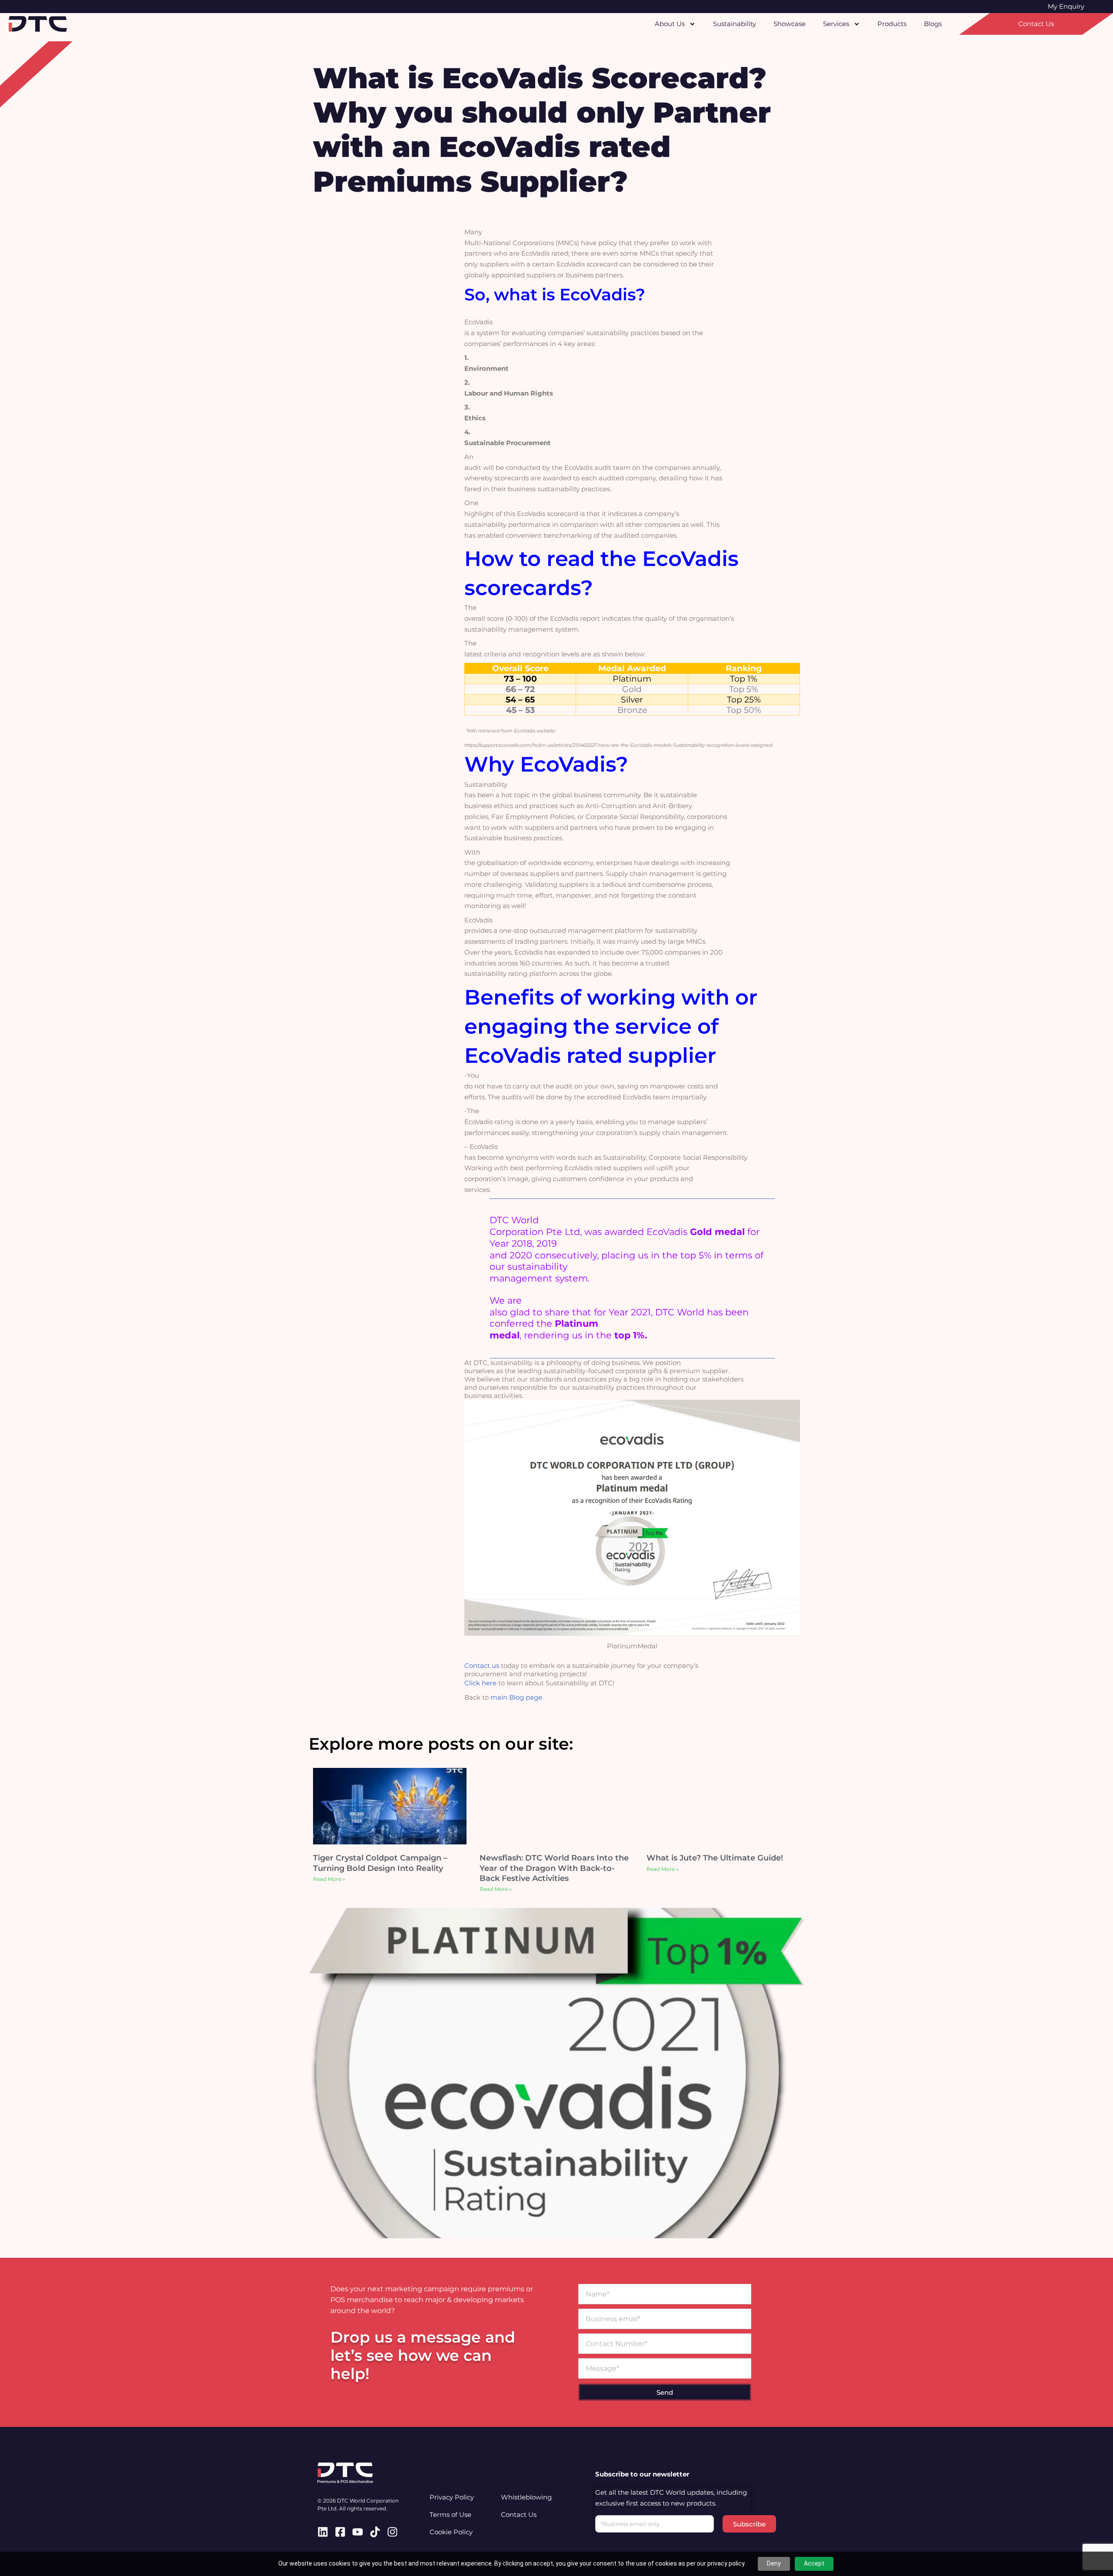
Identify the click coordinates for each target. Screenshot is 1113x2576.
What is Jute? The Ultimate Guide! (715, 1858)
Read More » (329, 1879)
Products (892, 24)
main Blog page (516, 1697)
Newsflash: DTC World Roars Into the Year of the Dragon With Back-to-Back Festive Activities (554, 1868)
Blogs (933, 24)
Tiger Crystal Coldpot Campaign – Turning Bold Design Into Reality (380, 1863)
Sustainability (735, 24)
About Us (670, 24)
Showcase (790, 24)
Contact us (482, 1666)
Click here (480, 1683)
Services (836, 24)
